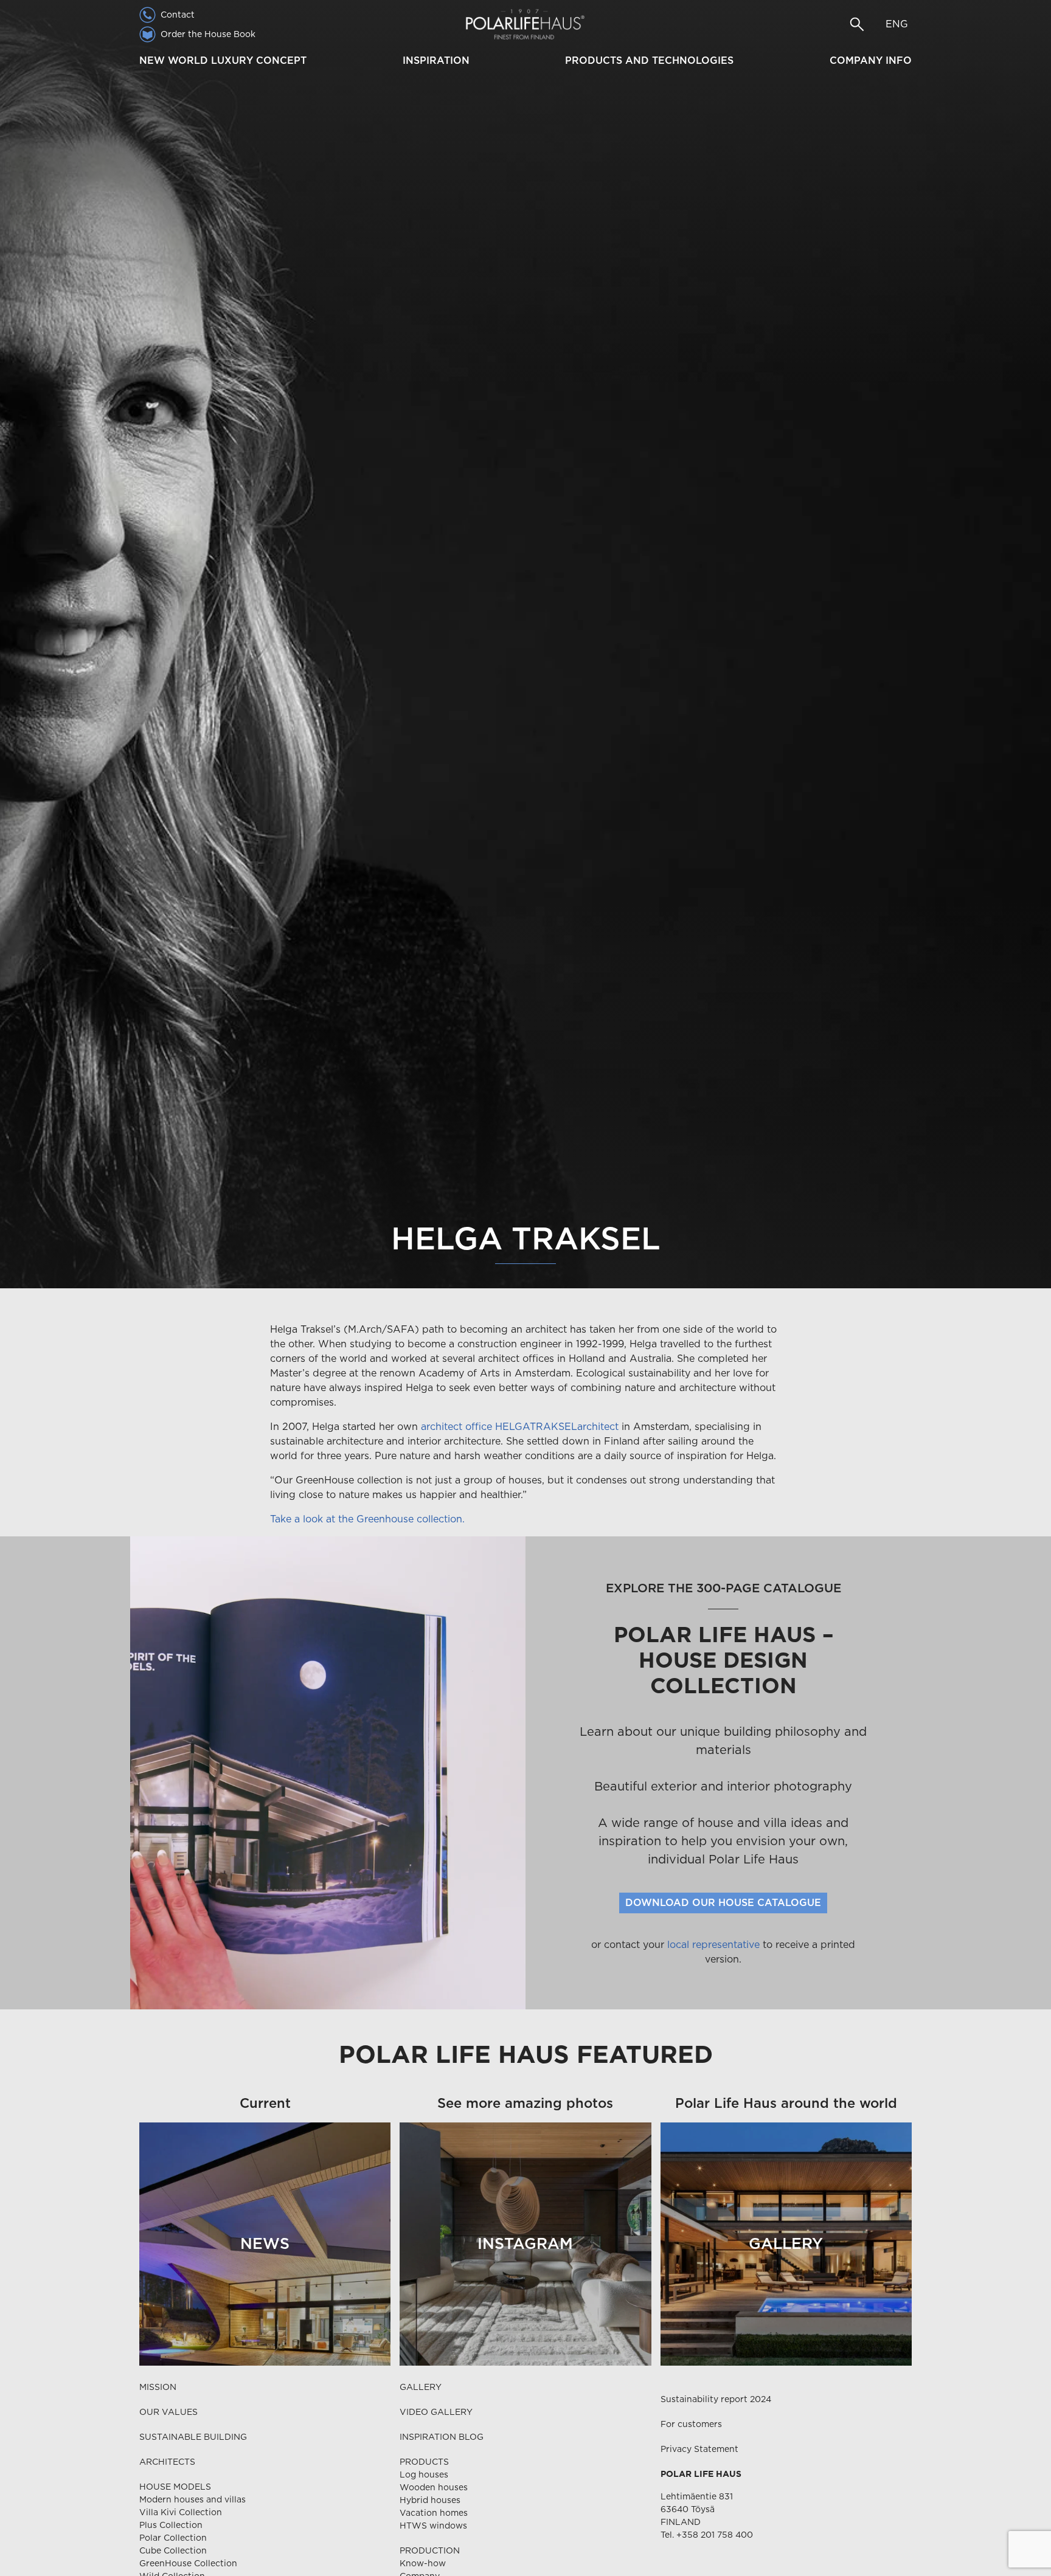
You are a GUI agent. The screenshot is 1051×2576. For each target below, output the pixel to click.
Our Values (168, 2412)
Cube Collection (173, 2550)
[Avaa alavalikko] (312, 61)
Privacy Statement (699, 2449)
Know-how (423, 2563)
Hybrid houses (430, 2500)
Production (430, 2550)
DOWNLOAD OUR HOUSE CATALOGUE (723, 1903)
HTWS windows (433, 2526)
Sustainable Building (193, 2437)
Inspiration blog (442, 2437)
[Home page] (525, 24)
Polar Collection (173, 2538)
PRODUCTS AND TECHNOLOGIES (649, 60)
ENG (897, 24)
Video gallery (436, 2412)
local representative (713, 1945)
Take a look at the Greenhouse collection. (367, 1519)
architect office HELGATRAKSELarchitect (521, 1427)
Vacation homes (434, 2513)
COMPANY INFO (871, 60)
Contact (178, 15)
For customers (691, 2424)
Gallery (421, 2387)
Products (424, 2462)
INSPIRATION (436, 60)
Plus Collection (171, 2525)
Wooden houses (434, 2487)
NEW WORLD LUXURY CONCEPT (223, 60)
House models (175, 2487)
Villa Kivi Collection (181, 2512)
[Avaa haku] (857, 24)
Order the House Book (208, 34)
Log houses (424, 2474)
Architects (167, 2462)
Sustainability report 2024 (716, 2399)
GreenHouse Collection (188, 2563)
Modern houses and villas (193, 2499)
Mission (158, 2387)
